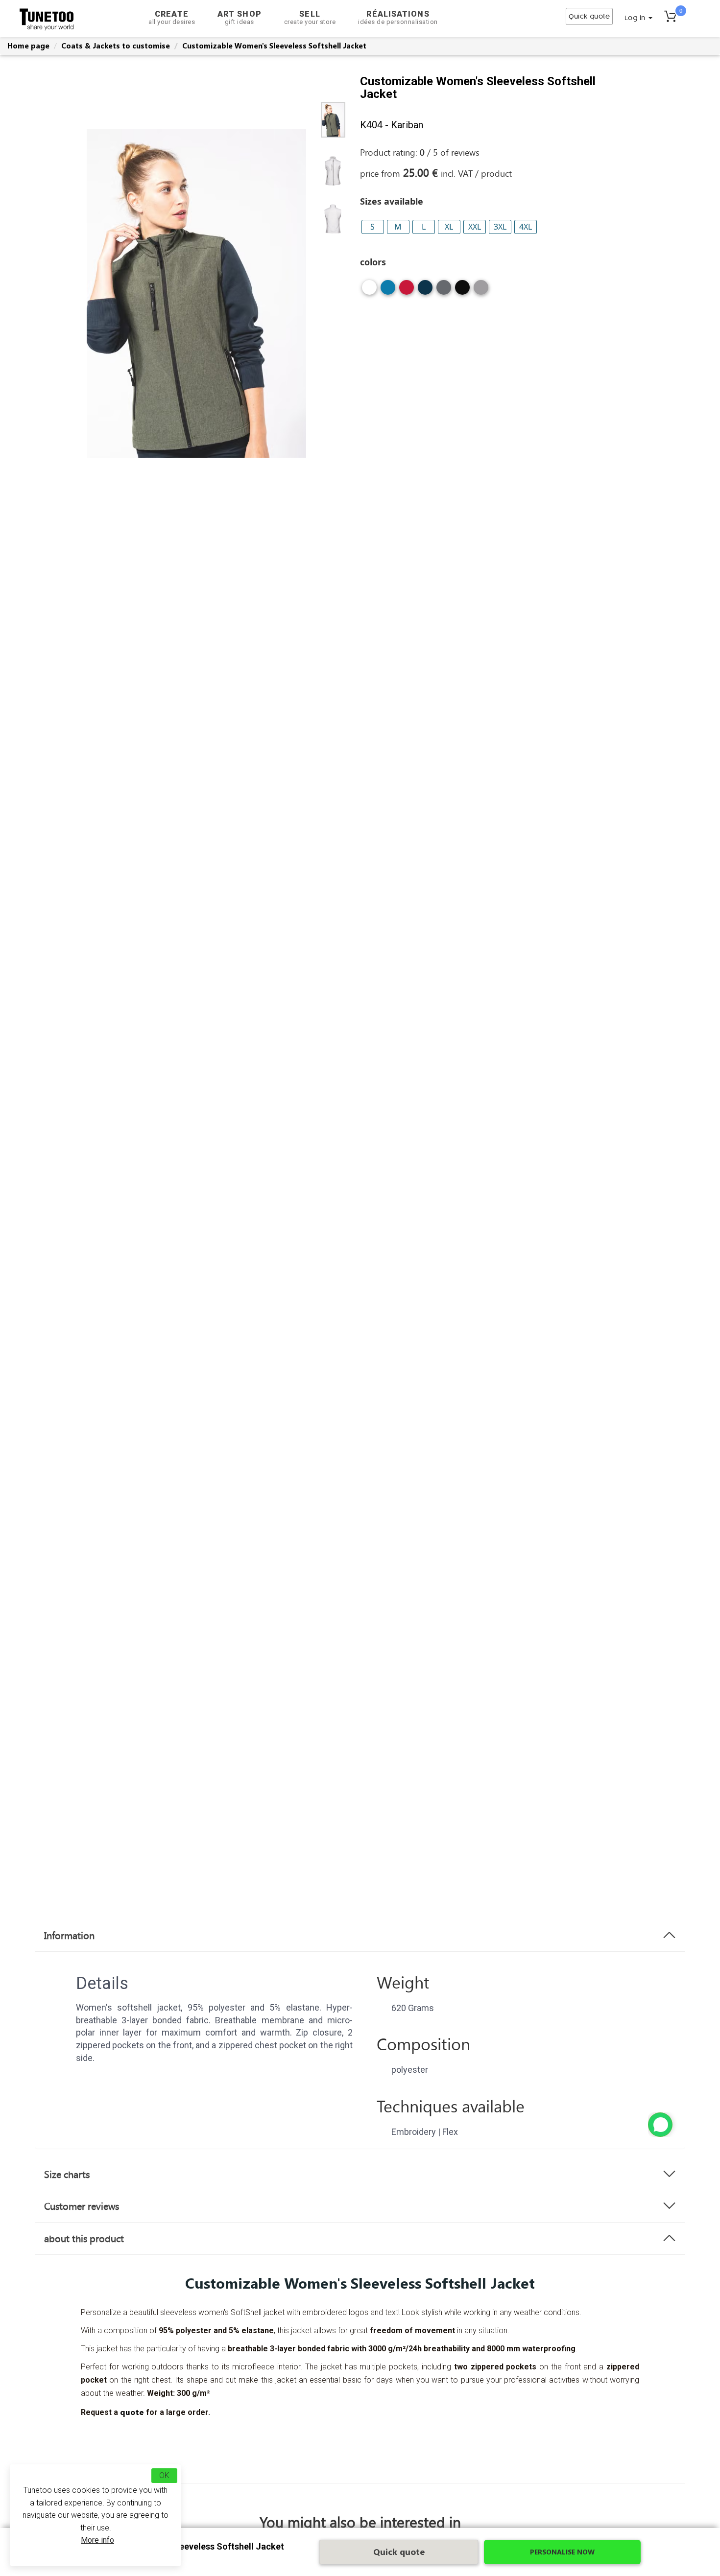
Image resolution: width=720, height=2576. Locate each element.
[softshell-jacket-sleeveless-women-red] (407, 291)
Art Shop (240, 17)
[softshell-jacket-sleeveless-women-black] (462, 291)
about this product (84, 2238)
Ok (164, 2475)
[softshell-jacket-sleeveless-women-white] (369, 291)
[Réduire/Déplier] (660, 2125)
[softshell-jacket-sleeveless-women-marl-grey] (481, 291)
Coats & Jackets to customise (116, 46)
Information (69, 1935)
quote (132, 2412)
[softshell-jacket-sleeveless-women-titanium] (444, 291)
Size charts (67, 2174)
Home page (28, 46)
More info (97, 2540)
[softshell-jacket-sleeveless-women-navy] (425, 291)
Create (172, 17)
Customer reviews (82, 2206)
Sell (310, 17)
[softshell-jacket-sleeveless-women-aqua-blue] (388, 291)
